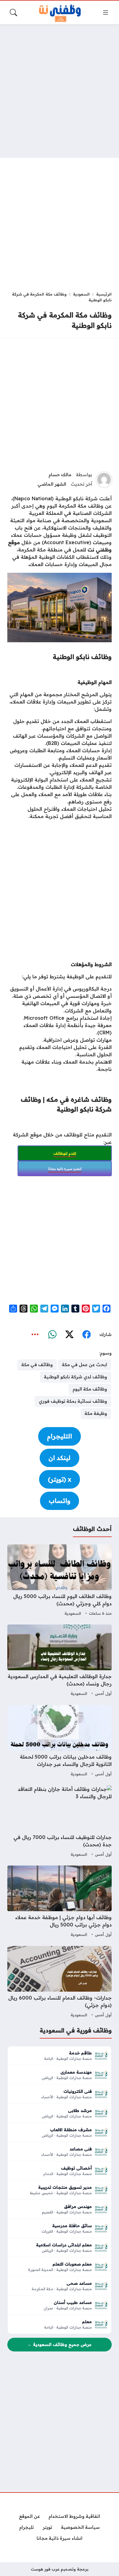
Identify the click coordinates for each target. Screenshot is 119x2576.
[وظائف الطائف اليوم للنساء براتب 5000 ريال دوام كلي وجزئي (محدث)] (60, 1581)
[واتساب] (52, 1335)
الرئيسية (104, 294)
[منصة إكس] (69, 1335)
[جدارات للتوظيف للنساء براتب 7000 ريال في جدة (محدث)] (60, 1822)
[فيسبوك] (86, 1335)
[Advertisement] (60, 91)
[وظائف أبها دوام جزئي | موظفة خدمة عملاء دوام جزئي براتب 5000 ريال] (60, 1902)
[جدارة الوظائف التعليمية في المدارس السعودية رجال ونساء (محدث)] (60, 1661)
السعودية (81, 294)
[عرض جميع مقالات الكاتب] (104, 480)
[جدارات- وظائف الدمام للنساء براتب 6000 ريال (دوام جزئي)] (60, 1982)
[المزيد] (35, 1335)
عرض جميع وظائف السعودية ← (60, 2344)
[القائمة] (106, 12)
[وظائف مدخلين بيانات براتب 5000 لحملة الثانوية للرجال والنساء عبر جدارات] (60, 1742)
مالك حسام (60, 475)
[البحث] (13, 12)
